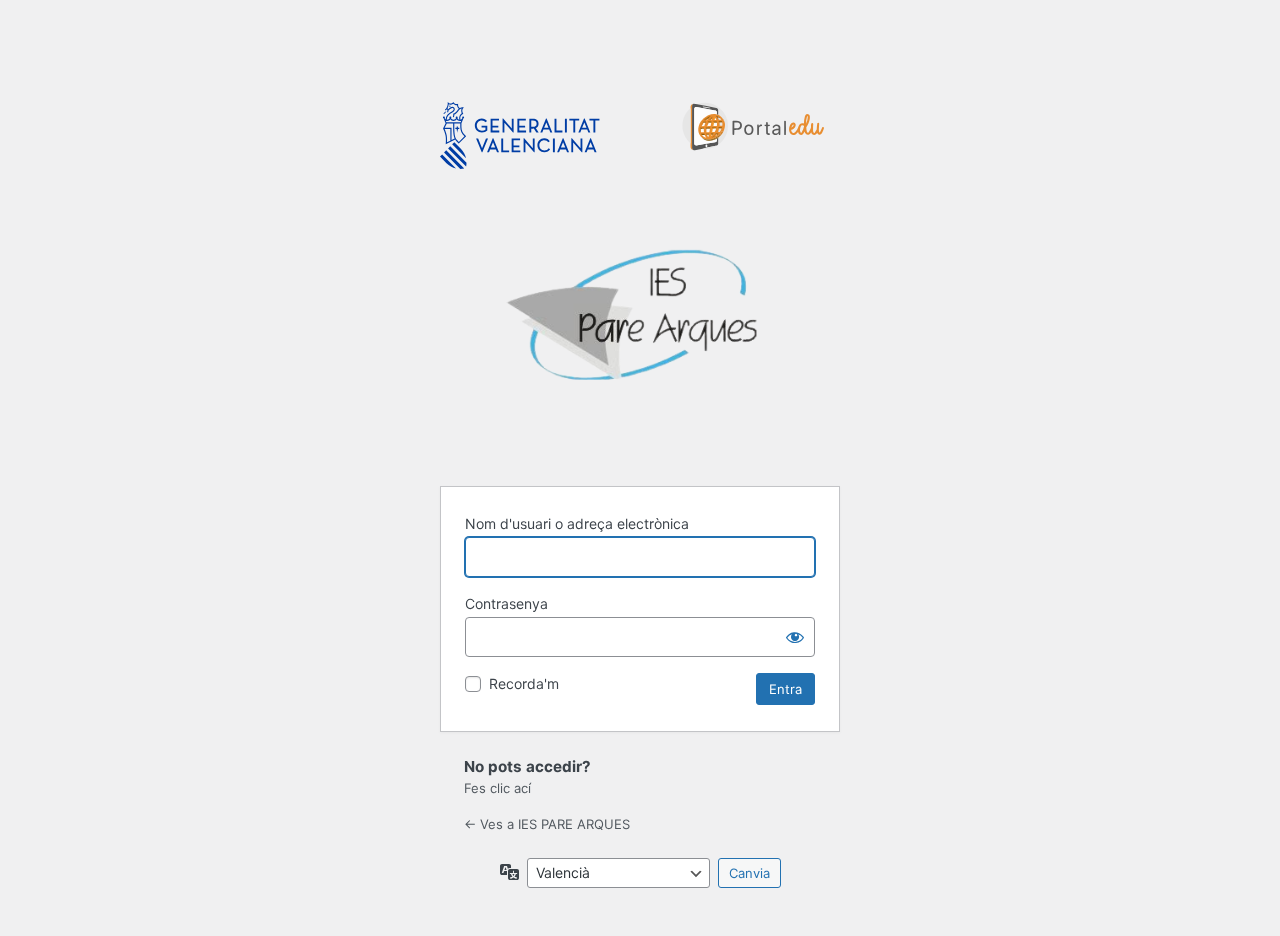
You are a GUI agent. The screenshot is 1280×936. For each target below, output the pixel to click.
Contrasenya (506, 603)
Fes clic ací (497, 788)
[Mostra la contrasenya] (795, 637)
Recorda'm (524, 683)
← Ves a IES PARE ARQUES (547, 824)
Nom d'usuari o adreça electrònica (577, 523)
